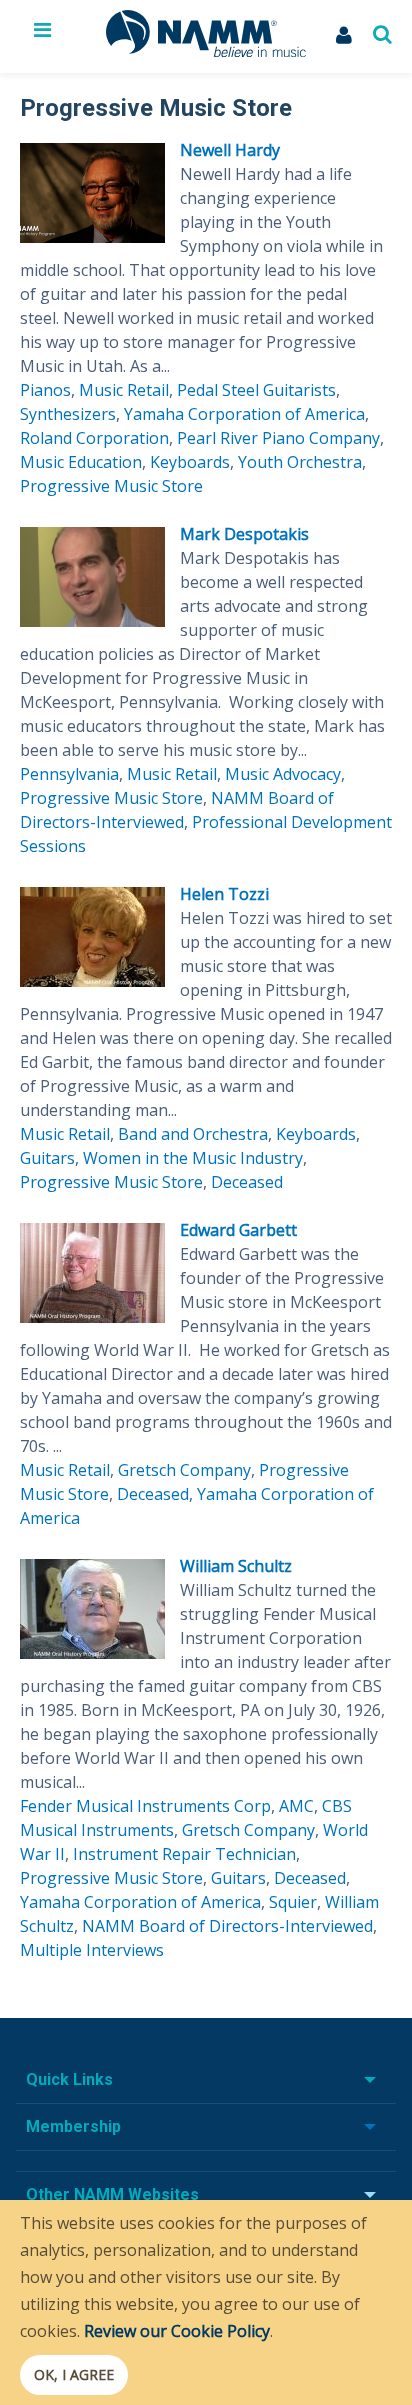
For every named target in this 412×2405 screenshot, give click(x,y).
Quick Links (69, 2079)
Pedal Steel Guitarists (256, 390)
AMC (296, 1806)
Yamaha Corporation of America (244, 414)
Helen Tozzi (224, 894)
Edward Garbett (238, 1230)
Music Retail (124, 390)
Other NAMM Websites (112, 2194)
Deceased (247, 1182)
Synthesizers (68, 414)
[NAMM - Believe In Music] (206, 51)
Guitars (47, 1158)
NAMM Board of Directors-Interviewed (227, 1926)
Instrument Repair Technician (184, 1854)
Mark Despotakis (244, 534)
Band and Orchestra (193, 1134)
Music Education (81, 462)
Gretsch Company (184, 1470)
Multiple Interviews (92, 1950)
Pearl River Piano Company (278, 438)
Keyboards (190, 462)
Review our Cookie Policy (177, 2331)
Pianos (45, 390)
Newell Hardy (230, 150)
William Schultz (236, 1566)
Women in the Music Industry (193, 1158)
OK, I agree (74, 2374)
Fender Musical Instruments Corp (145, 1806)
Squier (293, 1902)
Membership (73, 2126)
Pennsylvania (69, 774)
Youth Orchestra (300, 462)
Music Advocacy (283, 774)
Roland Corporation (94, 438)
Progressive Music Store (111, 486)
